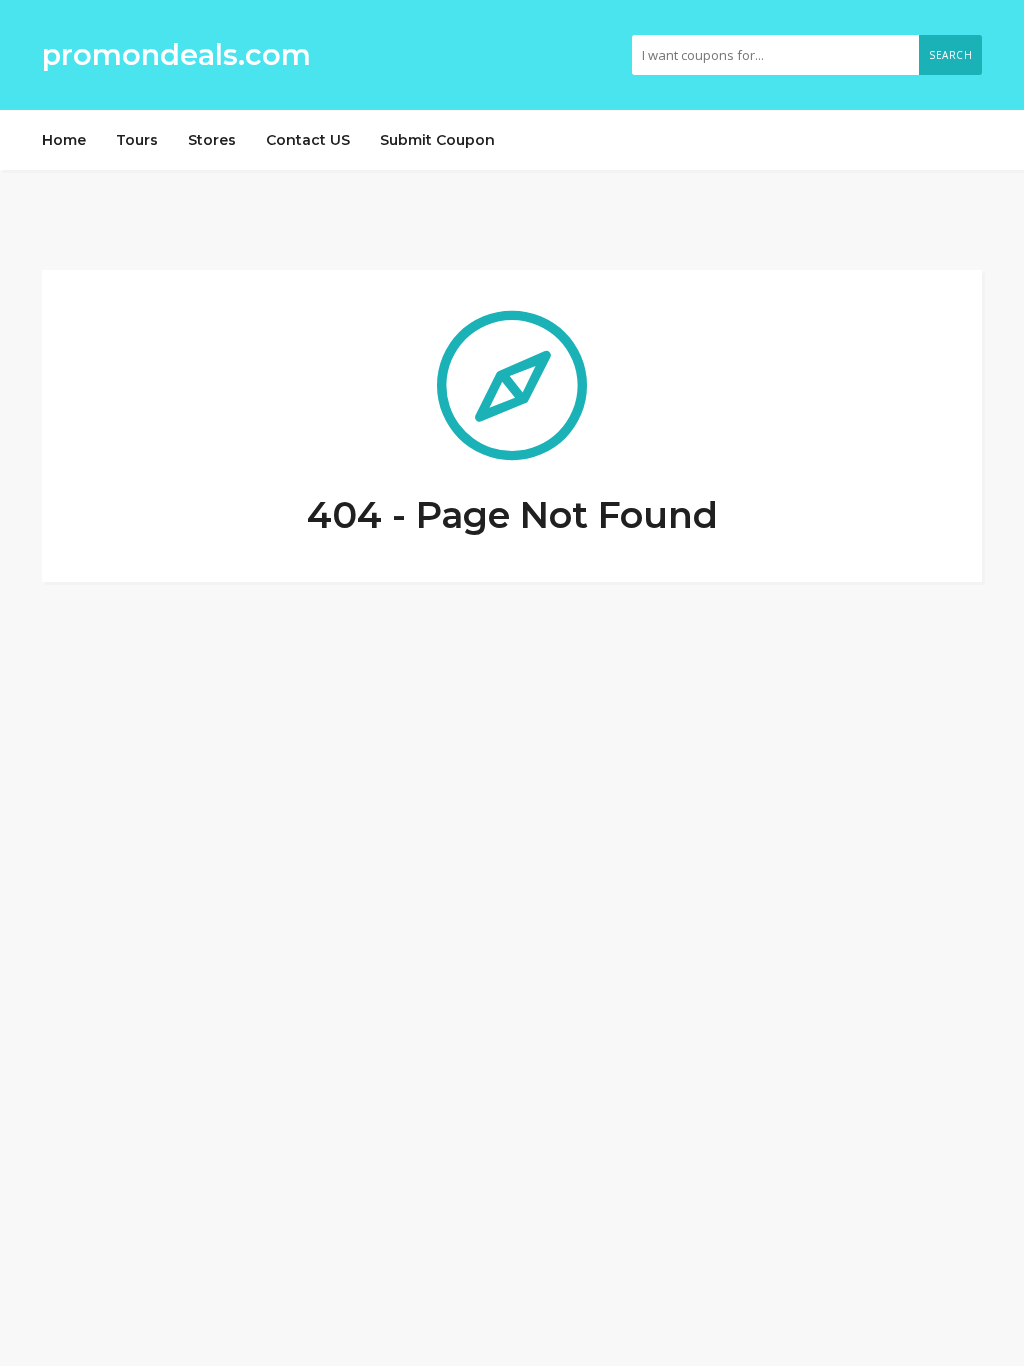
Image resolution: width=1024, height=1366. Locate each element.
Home (64, 140)
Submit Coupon (437, 140)
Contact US (308, 140)
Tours (137, 140)
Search (950, 55)
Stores (212, 140)
